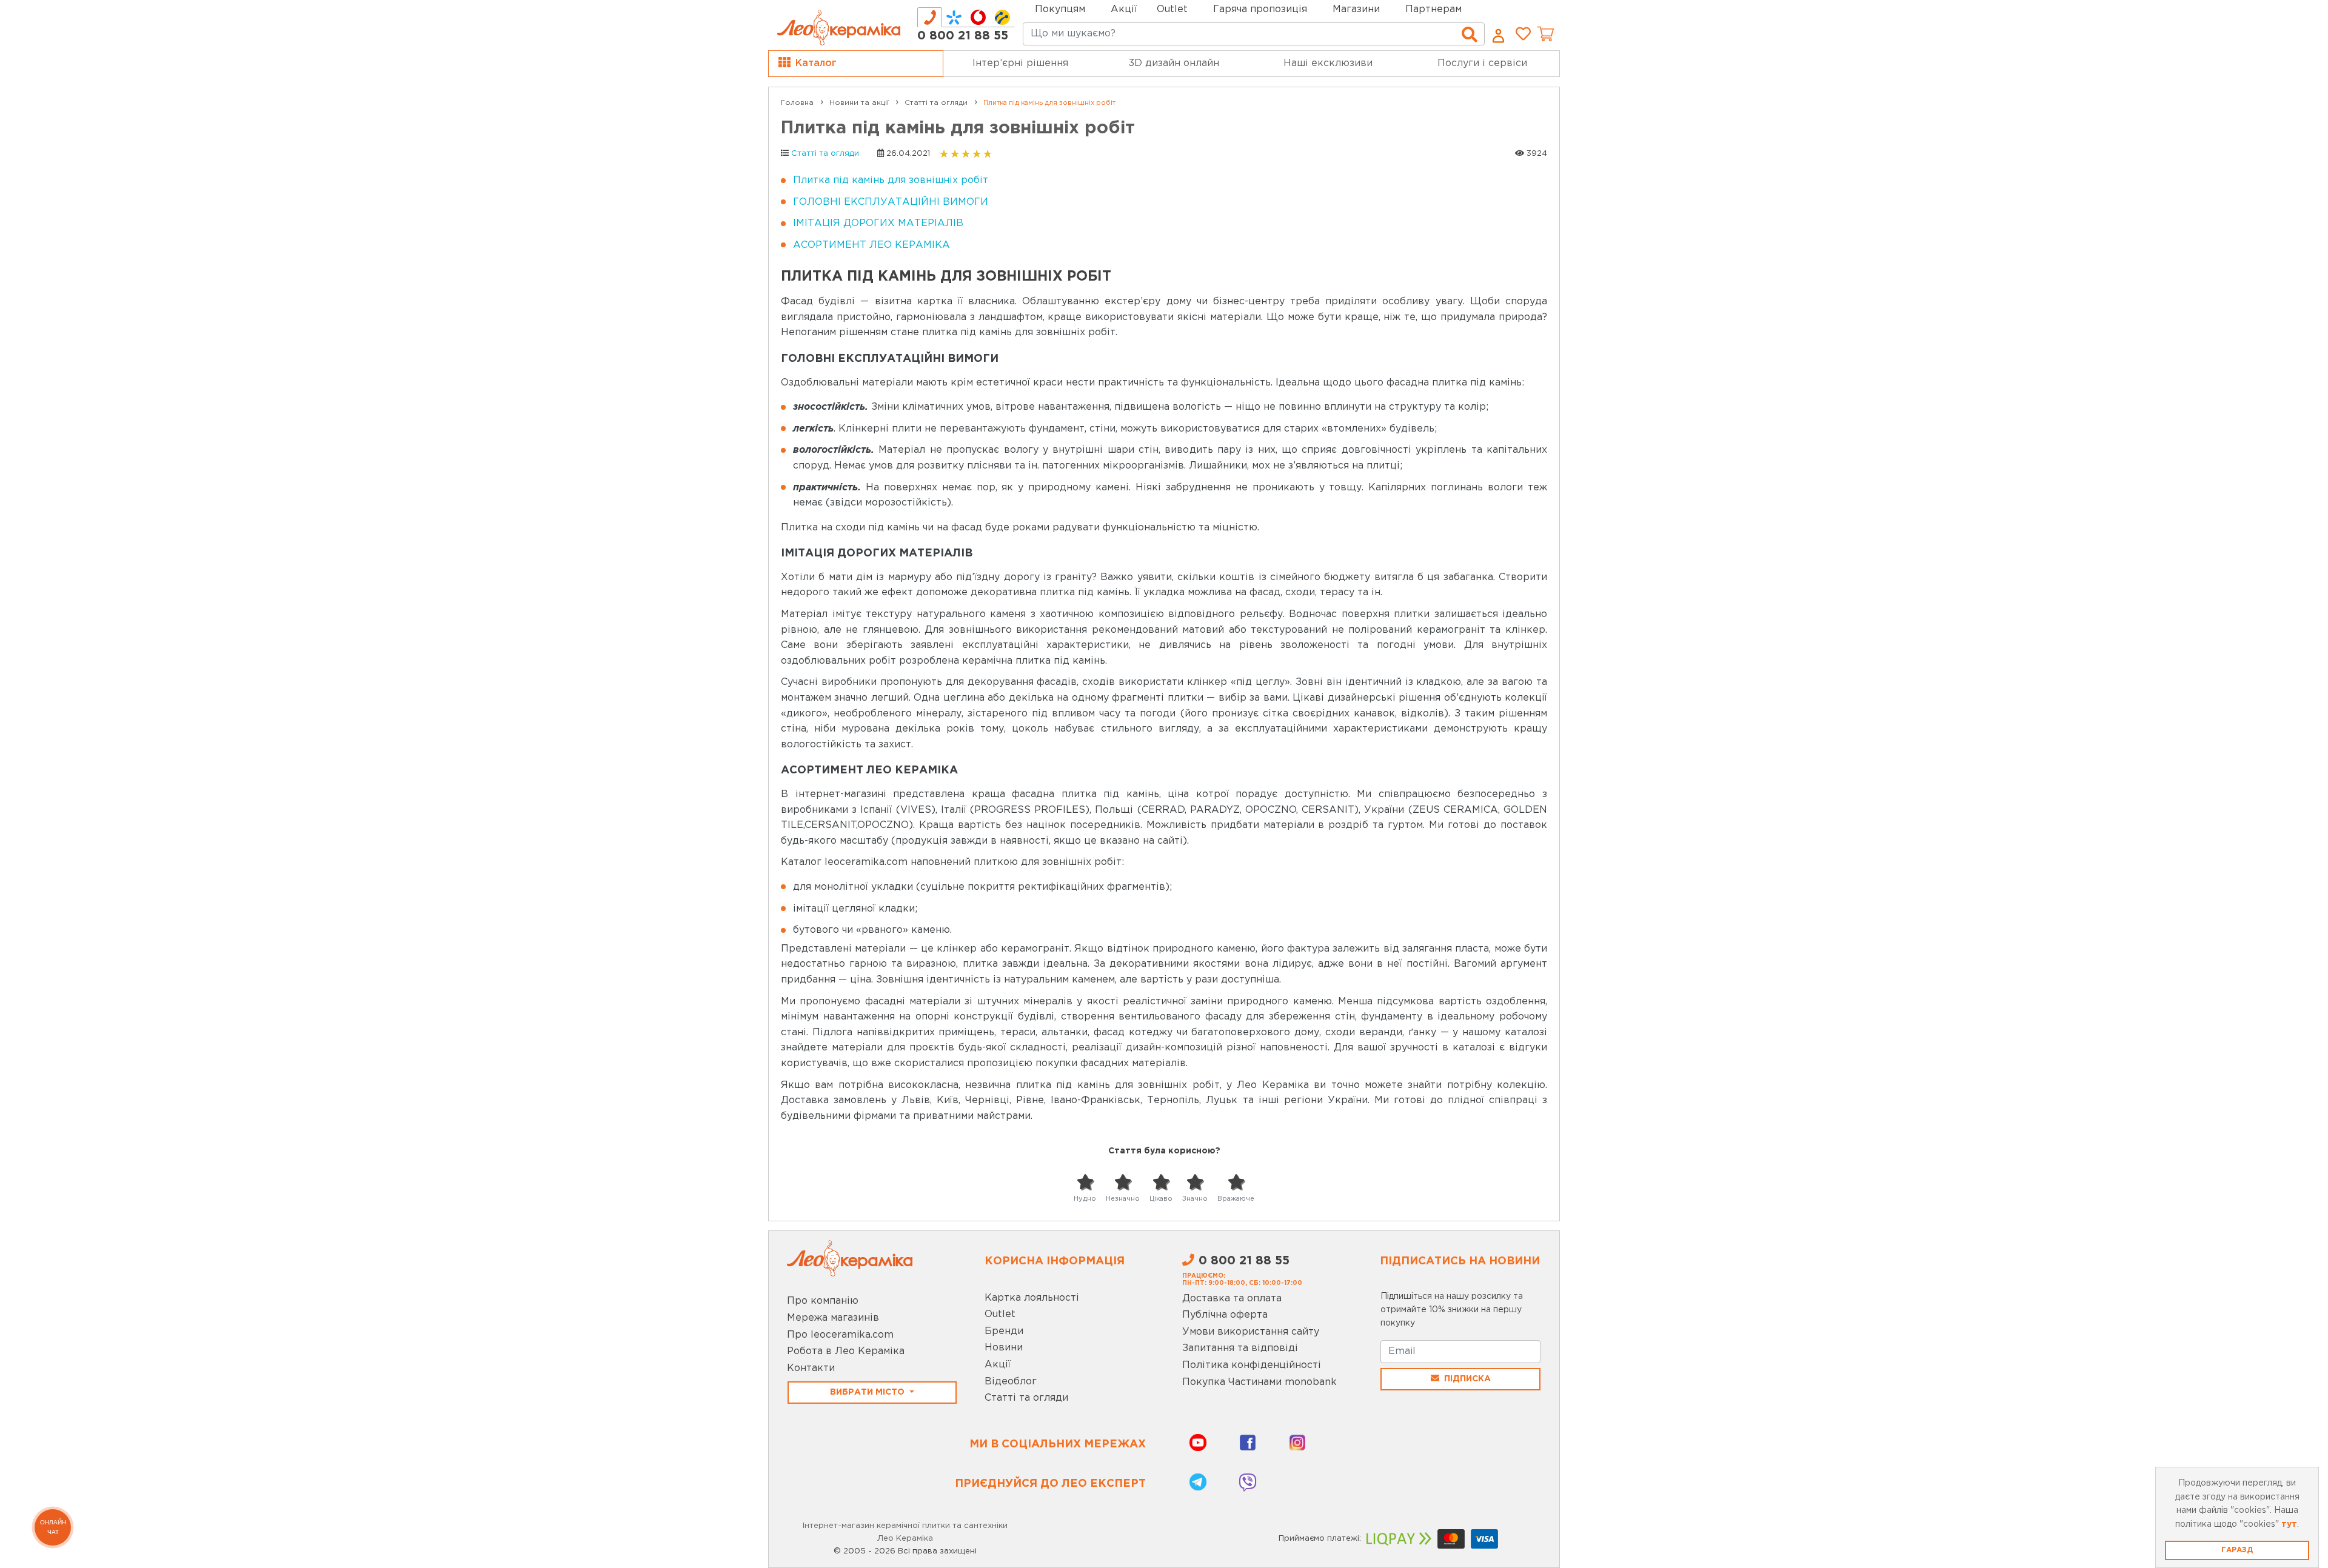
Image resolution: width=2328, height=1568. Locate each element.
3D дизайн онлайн (1174, 63)
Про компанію (823, 1301)
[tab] (930, 17)
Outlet (1000, 1314)
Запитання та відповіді (1240, 1348)
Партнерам (1433, 9)
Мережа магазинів (833, 1318)
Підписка (1467, 1379)
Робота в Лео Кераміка (846, 1351)
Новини (1004, 1348)
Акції (1124, 9)
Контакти (811, 1368)
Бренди (1004, 1331)
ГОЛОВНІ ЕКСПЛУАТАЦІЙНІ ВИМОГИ (891, 202)
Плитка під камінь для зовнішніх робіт (891, 180)
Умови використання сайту (1251, 1332)
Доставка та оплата (1232, 1299)
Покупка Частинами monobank (1259, 1382)
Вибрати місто (868, 1392)
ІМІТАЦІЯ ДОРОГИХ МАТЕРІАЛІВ (878, 223)
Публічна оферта (1225, 1315)
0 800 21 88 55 (963, 36)
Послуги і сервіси (1482, 63)
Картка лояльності (1032, 1298)
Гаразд (2237, 1550)
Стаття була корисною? (1164, 1151)
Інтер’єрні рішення (1020, 63)
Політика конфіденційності (1252, 1365)
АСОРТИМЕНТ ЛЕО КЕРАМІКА (871, 245)
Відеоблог (1011, 1382)
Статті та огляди (825, 154)
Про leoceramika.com (840, 1335)
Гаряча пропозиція (1260, 9)
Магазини (1356, 9)
